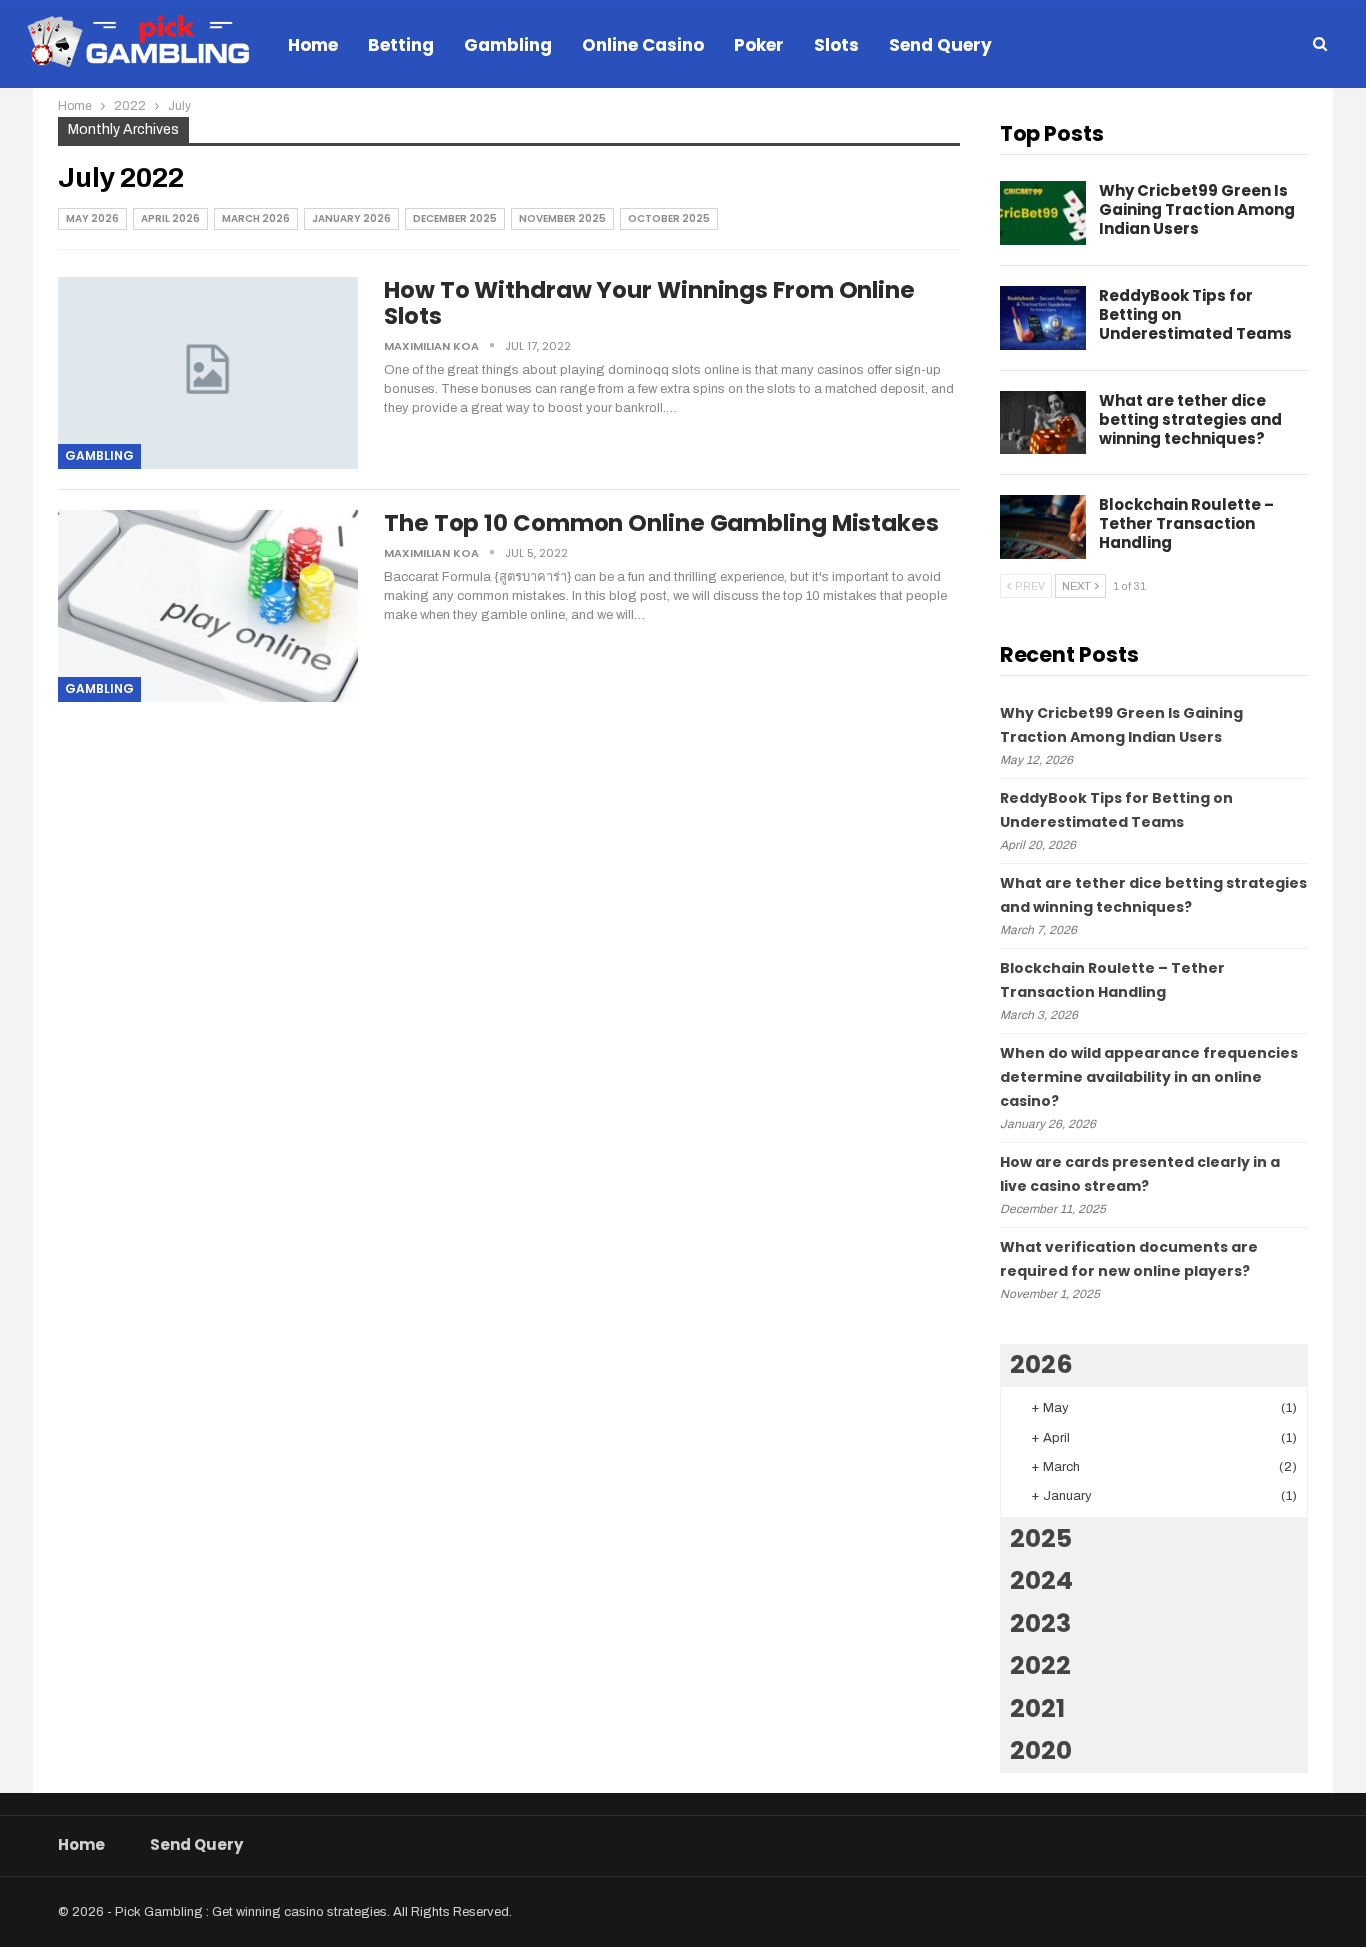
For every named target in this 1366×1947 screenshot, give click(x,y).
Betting (401, 45)
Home (313, 45)
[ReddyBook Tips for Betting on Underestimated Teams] (1043, 318)
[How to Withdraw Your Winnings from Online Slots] (208, 373)
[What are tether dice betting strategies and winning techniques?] (1043, 423)
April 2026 (170, 218)
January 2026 (351, 218)
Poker (759, 45)
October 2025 (669, 218)
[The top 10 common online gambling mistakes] (208, 606)
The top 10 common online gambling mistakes (661, 523)
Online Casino (643, 45)
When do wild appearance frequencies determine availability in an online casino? (1149, 1077)
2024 (1041, 1580)
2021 (1037, 1708)
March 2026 (256, 218)
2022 (1040, 1665)
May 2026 (92, 218)
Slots (836, 45)
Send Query (940, 45)
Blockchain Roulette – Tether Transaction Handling (1186, 523)
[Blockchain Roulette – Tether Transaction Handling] (1043, 527)
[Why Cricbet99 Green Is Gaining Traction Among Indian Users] (1043, 213)
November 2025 (562, 218)
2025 (1041, 1538)
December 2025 (455, 218)
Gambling (508, 45)
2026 (1041, 1364)
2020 (1041, 1750)
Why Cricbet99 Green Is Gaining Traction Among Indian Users (1197, 209)
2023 (1040, 1623)
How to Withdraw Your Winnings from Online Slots (649, 303)
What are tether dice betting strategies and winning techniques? (1190, 419)
